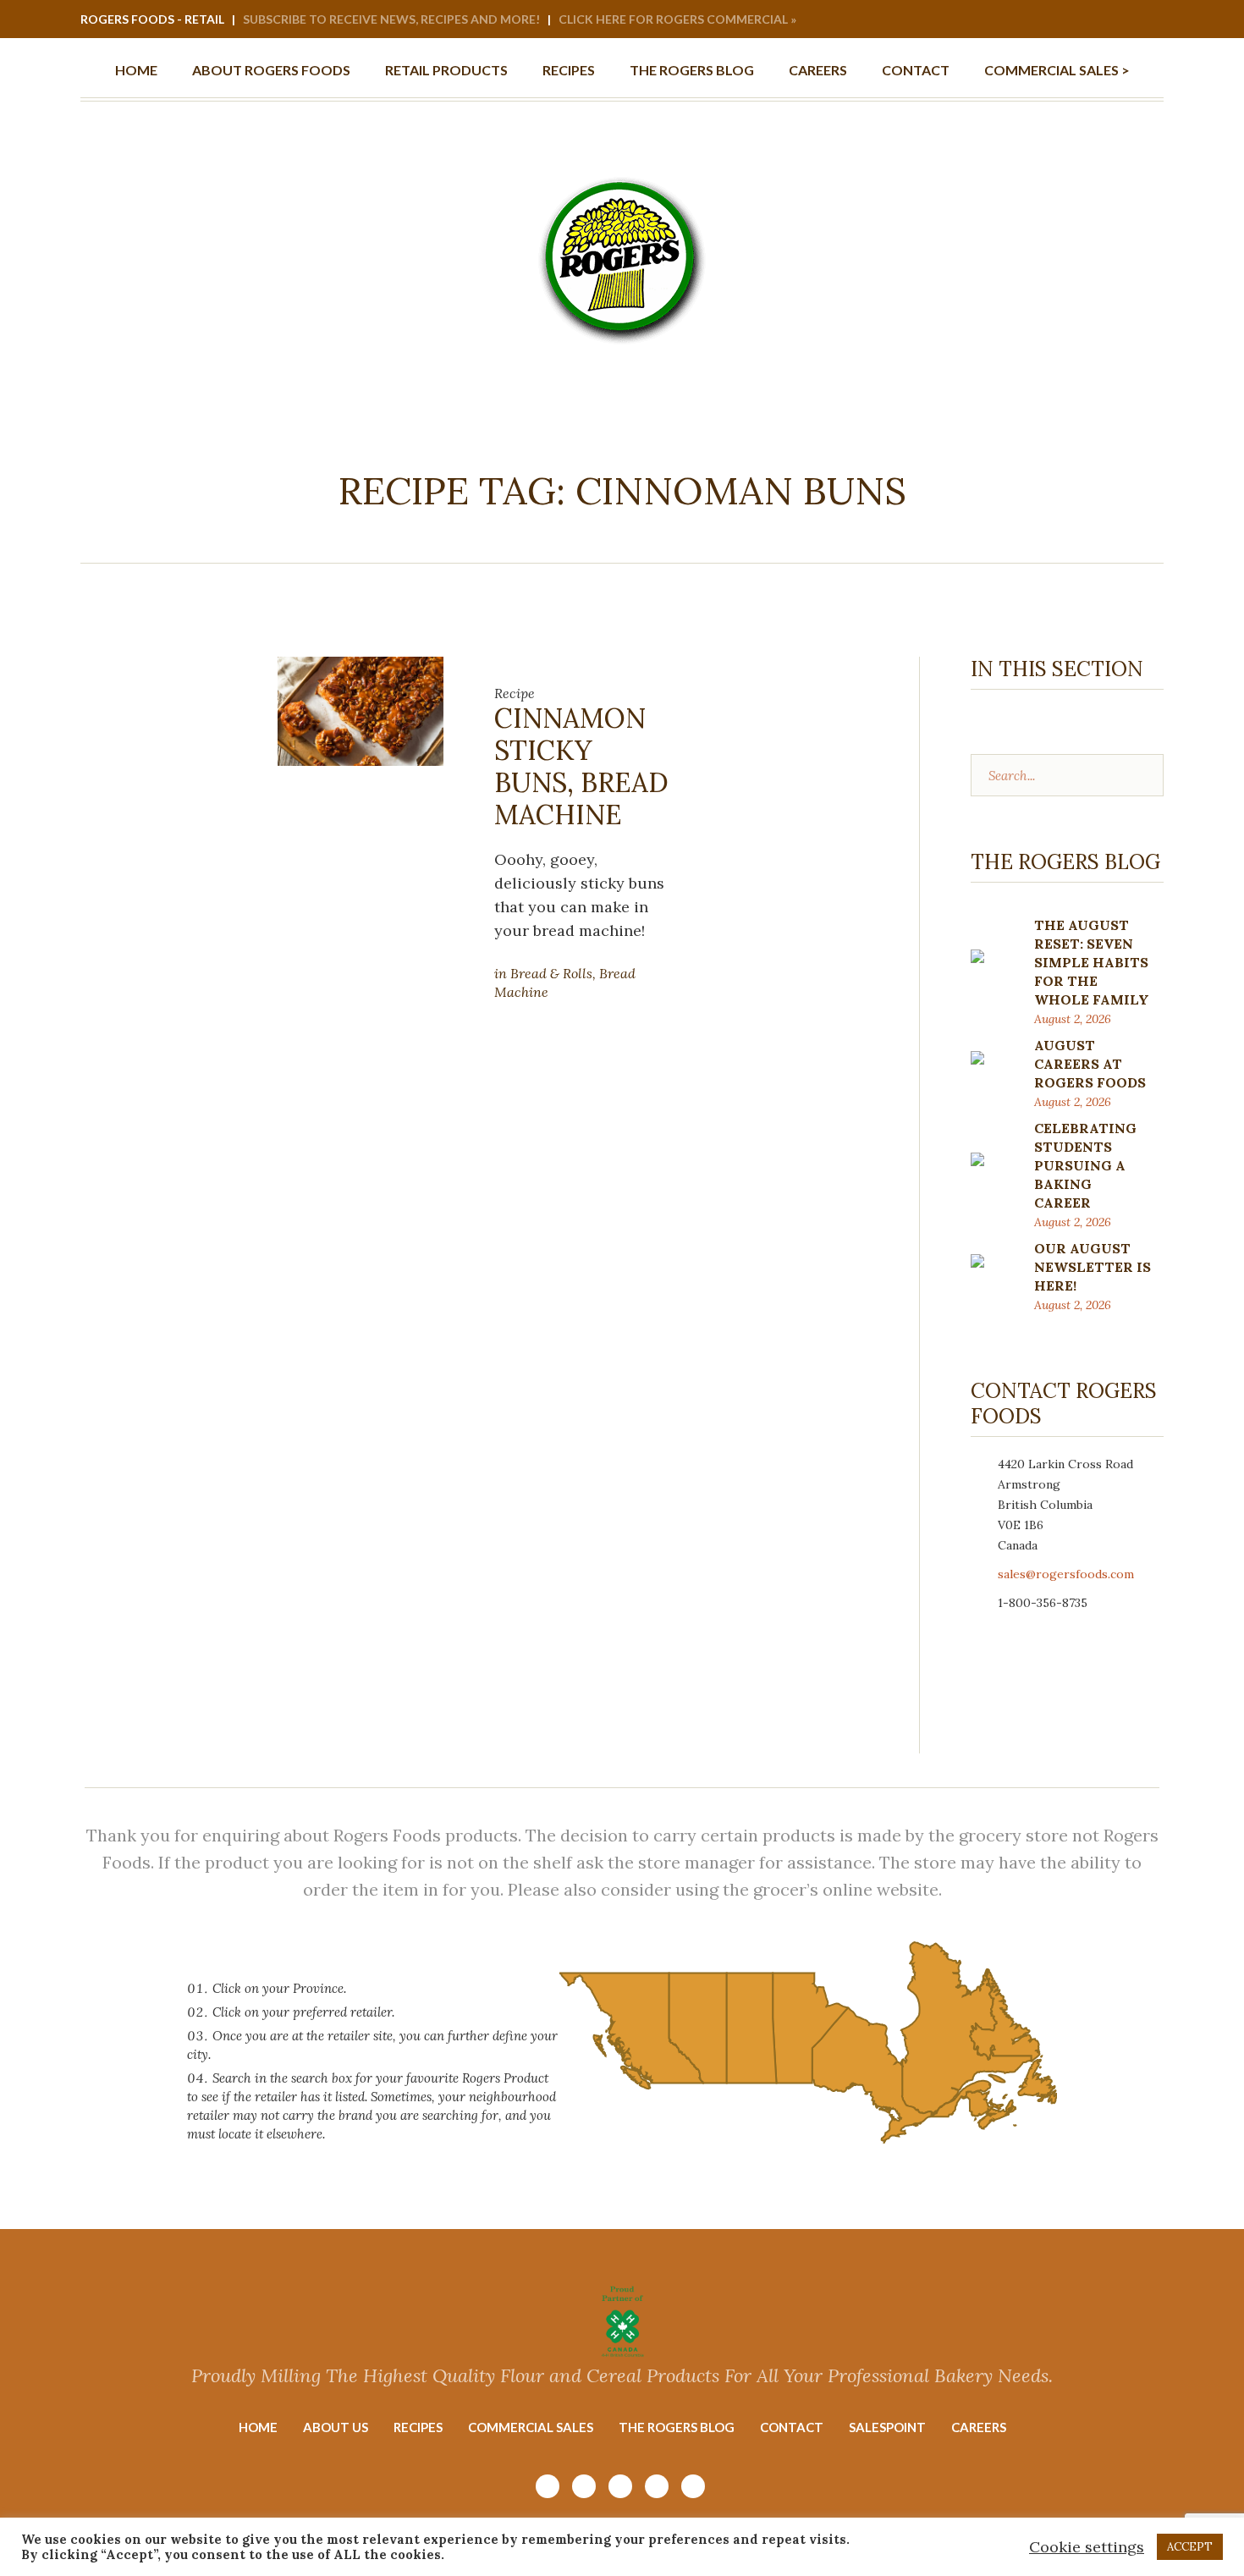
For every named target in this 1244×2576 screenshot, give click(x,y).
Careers (979, 2427)
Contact (792, 2427)
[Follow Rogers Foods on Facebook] (1104, 20)
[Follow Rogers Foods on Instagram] (1059, 20)
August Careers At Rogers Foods (1090, 1064)
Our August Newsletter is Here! (1093, 1267)
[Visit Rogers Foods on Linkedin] (1127, 20)
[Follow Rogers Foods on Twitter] (1150, 20)
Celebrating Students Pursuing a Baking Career (1085, 1165)
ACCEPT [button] (1190, 2547)
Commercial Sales (531, 2427)
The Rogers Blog (677, 2427)
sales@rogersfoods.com (1066, 1574)
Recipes (418, 2427)
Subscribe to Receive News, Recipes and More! (391, 19)
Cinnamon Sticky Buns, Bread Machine (581, 766)
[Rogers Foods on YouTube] (1082, 20)
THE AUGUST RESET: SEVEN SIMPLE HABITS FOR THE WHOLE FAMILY (1092, 962)
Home (258, 2427)
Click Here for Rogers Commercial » (677, 19)
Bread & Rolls (551, 973)
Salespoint (887, 2427)
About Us (336, 2427)
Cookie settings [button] (1087, 2547)
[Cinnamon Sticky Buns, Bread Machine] (361, 710)
